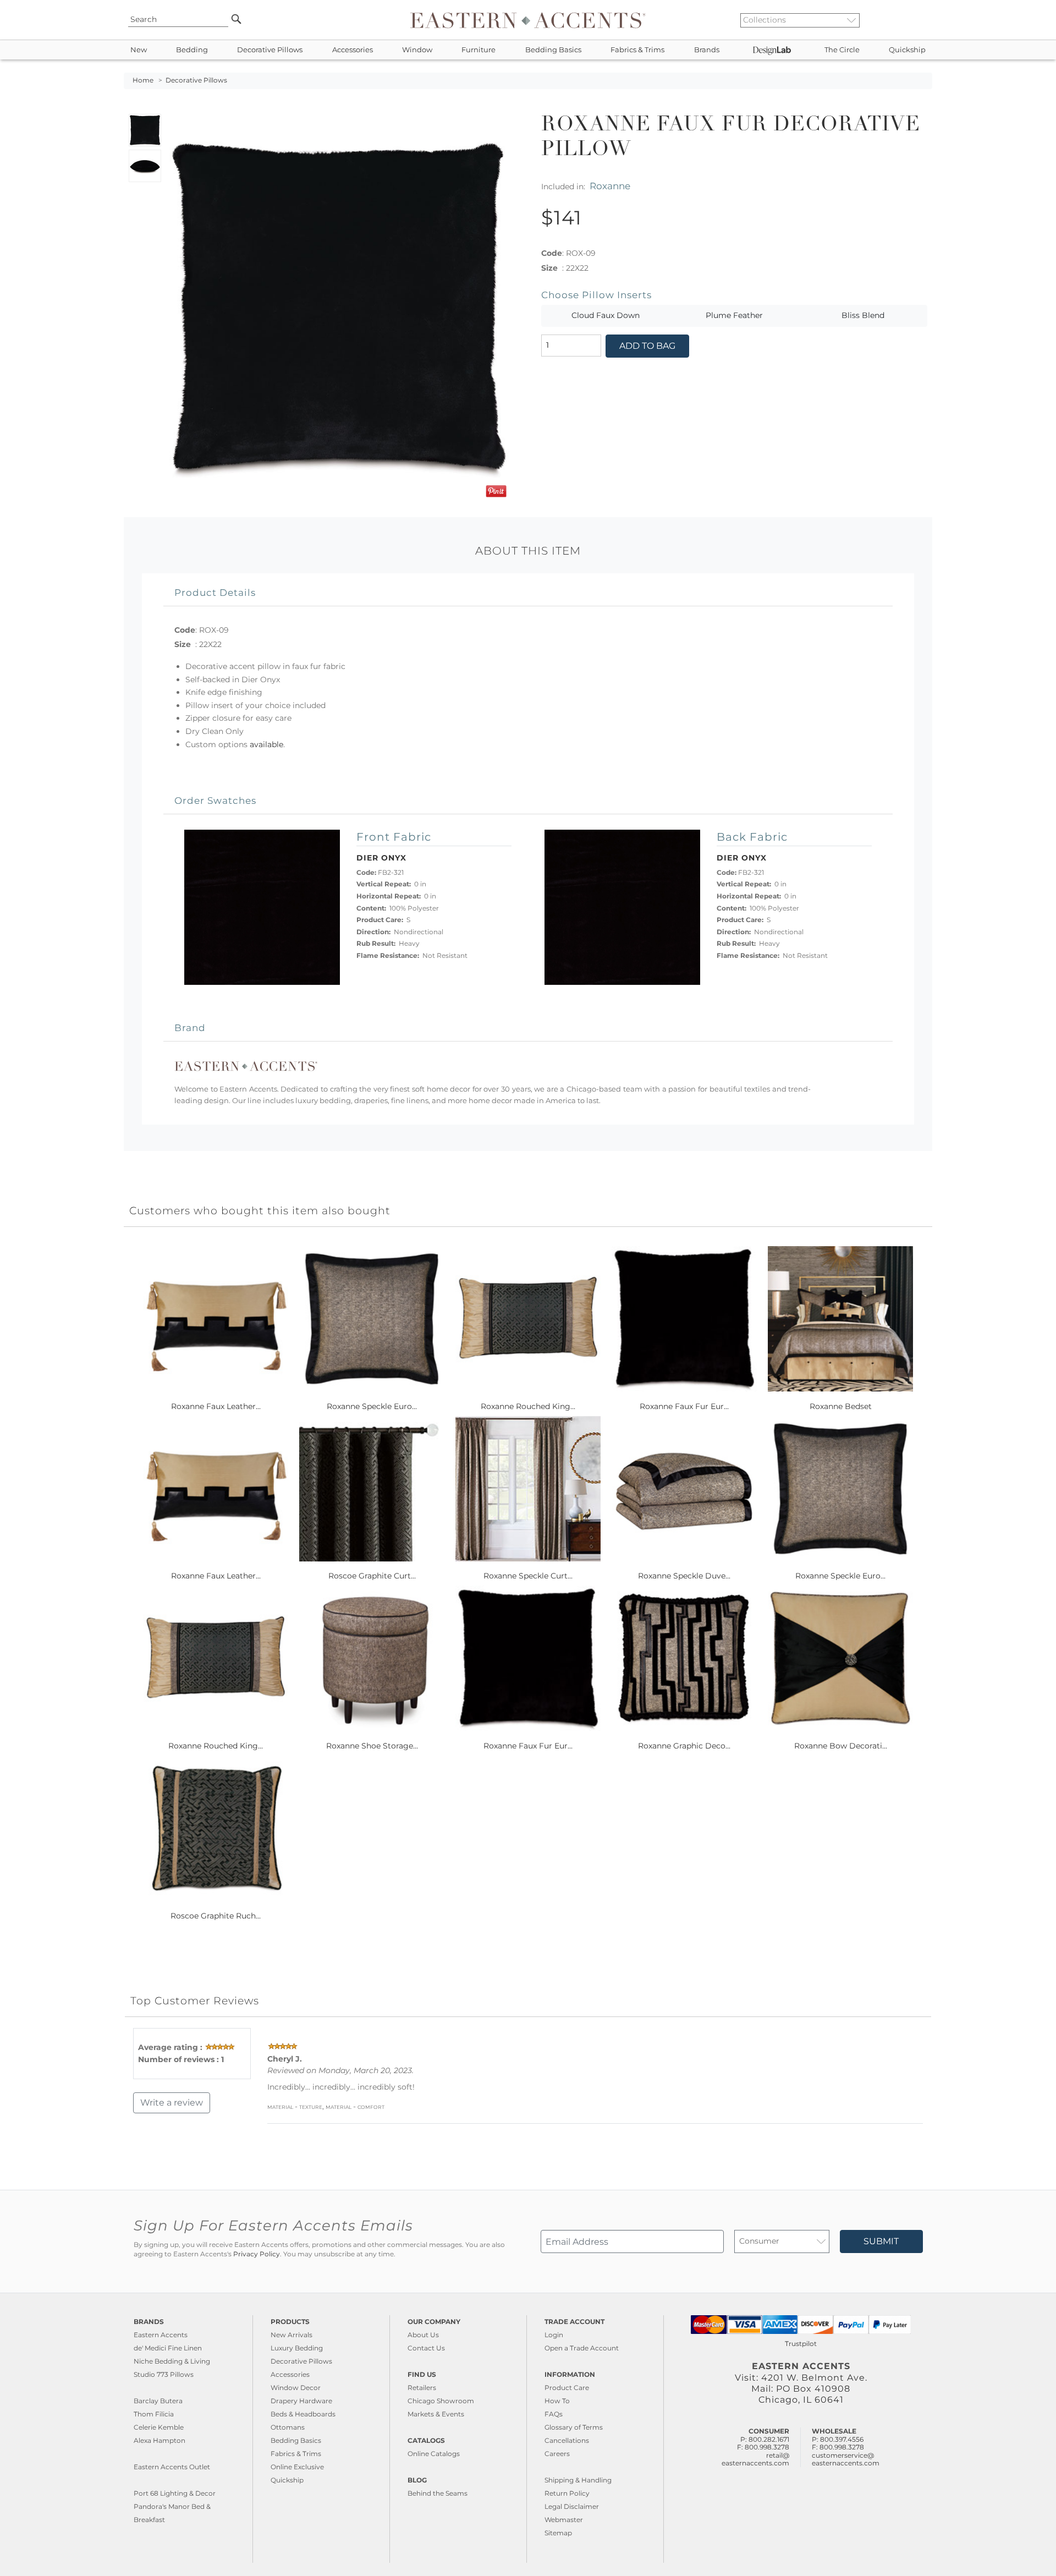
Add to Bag (647, 346)
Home (143, 80)
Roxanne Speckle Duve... (684, 1576)
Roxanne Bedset (841, 1406)
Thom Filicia (154, 2414)
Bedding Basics (553, 50)
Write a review (172, 2103)
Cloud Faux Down (606, 315)
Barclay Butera (158, 2401)
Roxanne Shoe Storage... (372, 1746)
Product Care (567, 2388)
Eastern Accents (161, 2335)
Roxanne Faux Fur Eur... (684, 1406)
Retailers (422, 2388)
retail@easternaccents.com (755, 2459)
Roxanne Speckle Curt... (528, 1576)
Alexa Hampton (159, 2440)
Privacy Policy (257, 2254)
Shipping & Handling (578, 2480)
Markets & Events (436, 2414)
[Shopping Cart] (925, 20)
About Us (423, 2335)
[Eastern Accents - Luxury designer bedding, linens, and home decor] (528, 20)
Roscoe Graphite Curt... (372, 1576)
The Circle (842, 50)
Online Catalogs (434, 2454)
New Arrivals (291, 2335)
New (139, 50)
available (266, 744)
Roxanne (610, 186)
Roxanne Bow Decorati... (841, 1746)
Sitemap (558, 2533)
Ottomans (288, 2427)
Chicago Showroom (441, 2401)
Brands (707, 50)
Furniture (479, 50)
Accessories (353, 50)
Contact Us (426, 2348)
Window (417, 50)
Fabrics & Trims (637, 50)
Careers (557, 2454)
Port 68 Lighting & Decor (175, 2493)
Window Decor (296, 2388)
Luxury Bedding (297, 2348)
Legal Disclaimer (572, 2506)
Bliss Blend (863, 315)
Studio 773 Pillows (164, 2374)
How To (557, 2401)
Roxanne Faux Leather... (216, 1406)
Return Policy (567, 2493)
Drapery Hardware (301, 2401)
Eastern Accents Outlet (172, 2467)
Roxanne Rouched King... (528, 1406)
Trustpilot (801, 2344)
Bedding (192, 50)
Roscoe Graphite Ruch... (216, 1916)
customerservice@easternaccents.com (846, 2459)
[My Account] (916, 20)
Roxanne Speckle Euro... (372, 1406)
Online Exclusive (297, 2467)
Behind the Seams (438, 2493)
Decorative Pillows (270, 50)
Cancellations (567, 2440)
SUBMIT (881, 2241)
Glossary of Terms (574, 2427)
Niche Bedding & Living (172, 2361)
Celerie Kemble (159, 2427)
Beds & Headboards (303, 2414)
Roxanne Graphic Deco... (684, 1746)
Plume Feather (734, 315)
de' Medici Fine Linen (168, 2348)
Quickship (907, 50)
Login (554, 2335)
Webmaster (564, 2520)
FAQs (554, 2414)
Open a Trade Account (582, 2348)
